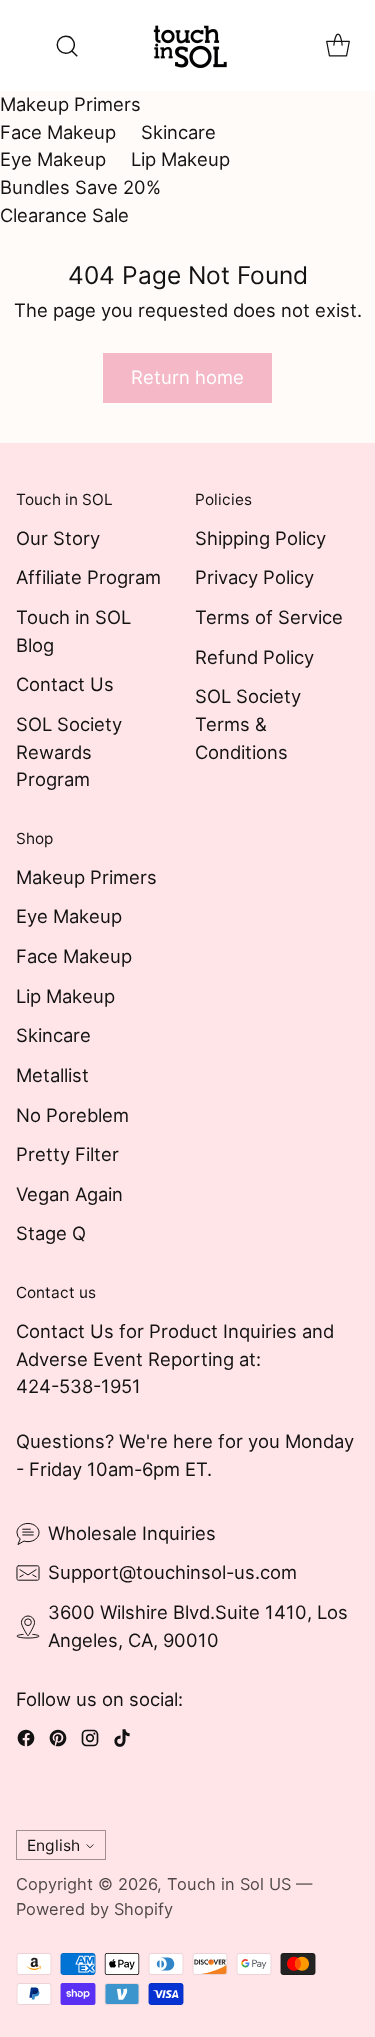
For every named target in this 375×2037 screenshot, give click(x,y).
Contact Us (65, 684)
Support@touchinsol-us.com (172, 1572)
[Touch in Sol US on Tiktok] (122, 1742)
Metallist (52, 1075)
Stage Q (51, 1233)
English (53, 1845)
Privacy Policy (254, 577)
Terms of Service (269, 617)
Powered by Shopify (94, 1909)
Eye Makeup (53, 159)
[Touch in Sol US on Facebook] (26, 1742)
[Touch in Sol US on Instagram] (90, 1742)
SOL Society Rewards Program (69, 751)
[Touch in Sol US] (188, 45)
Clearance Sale (64, 215)
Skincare (178, 132)
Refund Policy (254, 657)
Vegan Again (69, 1194)
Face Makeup (58, 132)
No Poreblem (72, 1115)
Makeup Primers (70, 104)
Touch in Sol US (229, 1884)
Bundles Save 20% (80, 187)
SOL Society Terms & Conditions (248, 723)
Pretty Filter (67, 1154)
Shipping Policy (260, 538)
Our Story (58, 538)
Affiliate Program (88, 577)
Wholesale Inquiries (132, 1533)
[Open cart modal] (337, 45)
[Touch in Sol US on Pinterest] (58, 1742)
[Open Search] (66, 45)
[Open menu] (26, 45)
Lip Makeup (180, 159)
